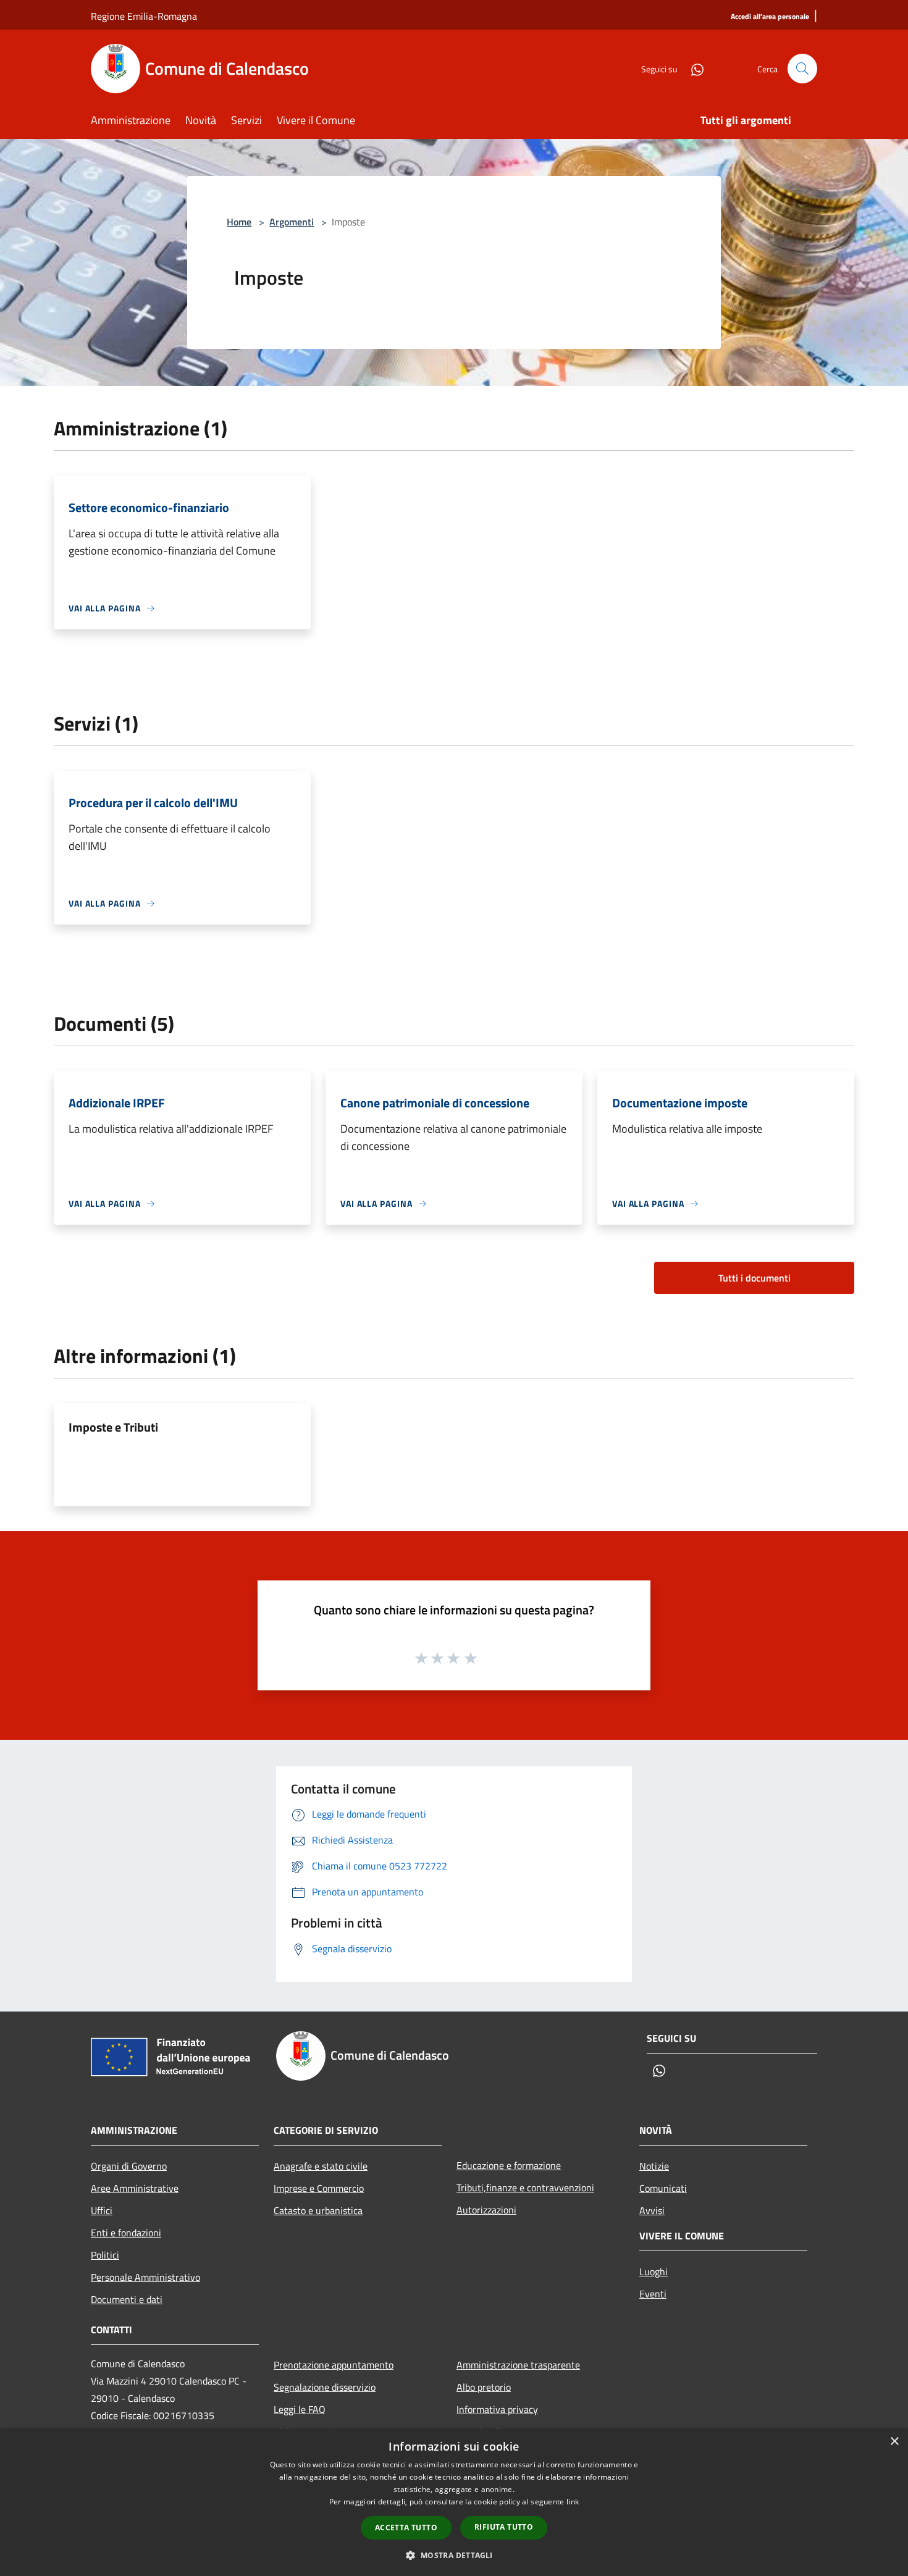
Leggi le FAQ (300, 2409)
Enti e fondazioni (126, 2233)
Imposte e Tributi (113, 1427)
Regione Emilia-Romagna (144, 16)
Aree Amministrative (135, 2188)
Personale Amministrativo (145, 2277)
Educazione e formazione (509, 2165)
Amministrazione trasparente (518, 2365)
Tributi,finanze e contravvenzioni (525, 2188)
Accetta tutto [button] (406, 2528)
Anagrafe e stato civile (321, 2166)
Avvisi (652, 2210)
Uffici (102, 2210)
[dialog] (454, 2502)
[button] (454, 2555)
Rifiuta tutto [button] (504, 2527)
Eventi (653, 2294)
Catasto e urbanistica (318, 2210)
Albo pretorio (484, 2387)
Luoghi (654, 2272)
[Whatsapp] (692, 68)
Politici (105, 2255)
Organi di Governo (129, 2166)
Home (239, 222)
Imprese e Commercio (319, 2188)
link (573, 2502)
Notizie (654, 2166)
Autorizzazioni (486, 2210)
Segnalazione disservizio (325, 2387)
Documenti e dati (127, 2299)
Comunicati (663, 2188)
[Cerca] (802, 69)
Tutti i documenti (755, 1278)
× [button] (894, 2442)
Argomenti (292, 222)
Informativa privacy (497, 2409)
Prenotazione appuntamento (334, 2365)
